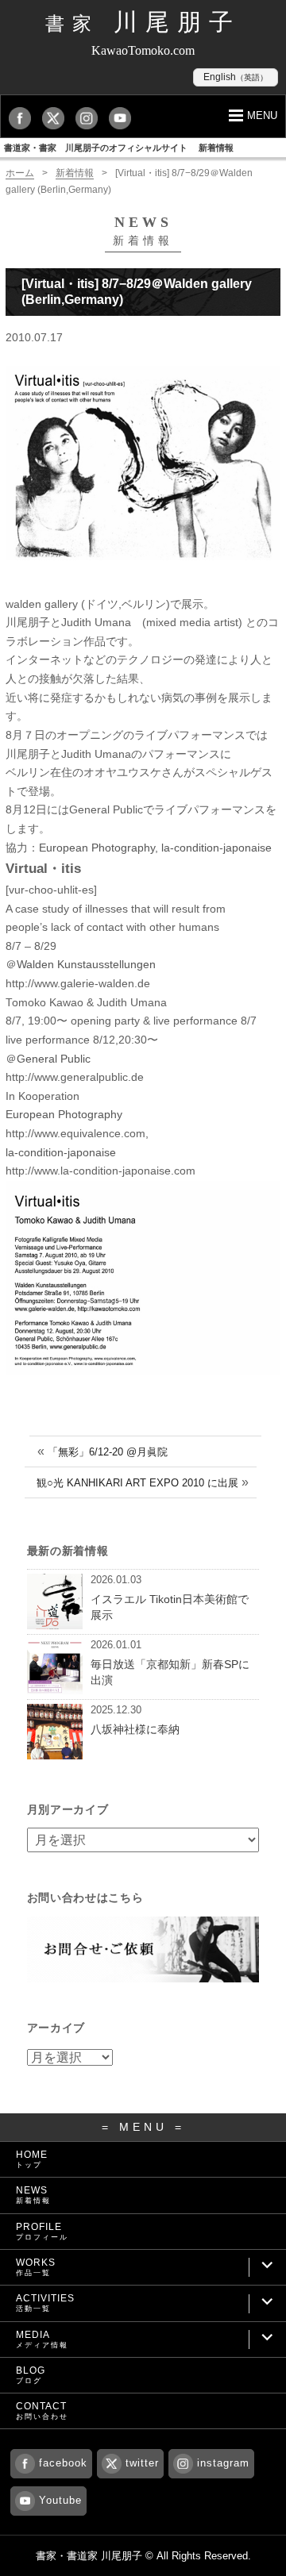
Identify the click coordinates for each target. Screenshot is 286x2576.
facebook (63, 2463)
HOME (32, 2159)
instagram (223, 2463)
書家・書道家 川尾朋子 (89, 2556)
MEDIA (42, 2339)
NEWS (33, 2195)
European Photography (97, 848)
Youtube (60, 2500)
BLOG (31, 2375)
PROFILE (42, 2231)
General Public (54, 1059)
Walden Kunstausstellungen (86, 965)
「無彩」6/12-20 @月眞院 (108, 1452)
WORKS (36, 2267)
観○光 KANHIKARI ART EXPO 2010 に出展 (137, 1483)
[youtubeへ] (124, 118)
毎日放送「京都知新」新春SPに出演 (170, 1672)
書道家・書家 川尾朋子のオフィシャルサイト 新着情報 (119, 148)
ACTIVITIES (45, 2303)
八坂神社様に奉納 (135, 1729)
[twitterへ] (57, 118)
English (236, 77)
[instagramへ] (91, 118)
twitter (142, 2463)
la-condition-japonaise (216, 848)
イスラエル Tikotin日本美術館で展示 (170, 1607)
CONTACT (42, 2411)
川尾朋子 (143, 22)
